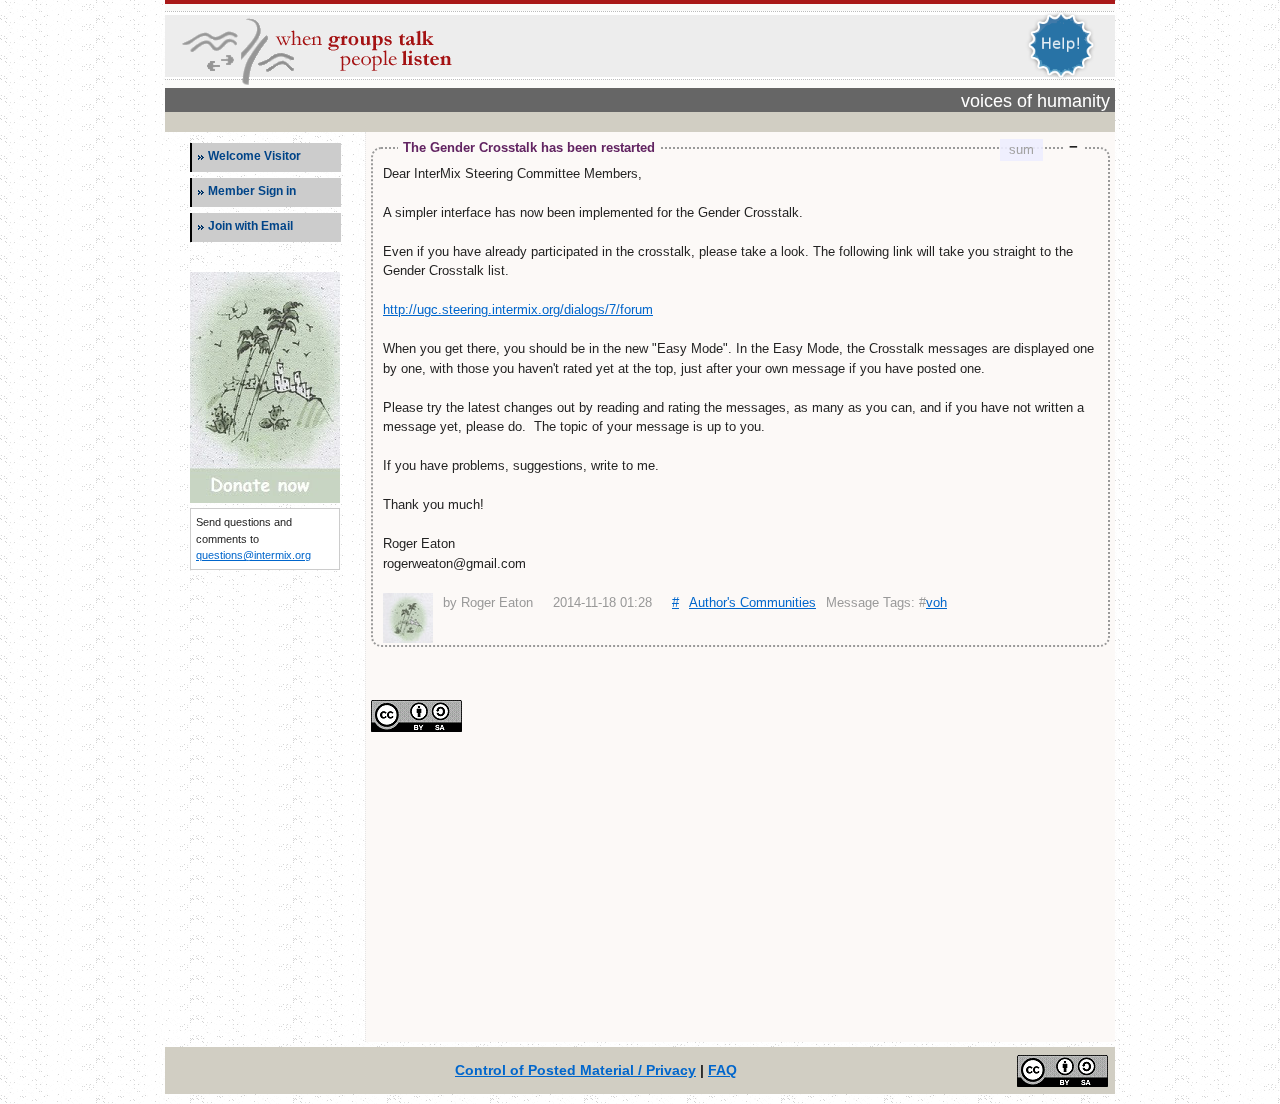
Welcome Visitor (254, 156)
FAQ (722, 1070)
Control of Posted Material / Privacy (575, 1070)
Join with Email (250, 226)
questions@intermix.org (253, 555)
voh (936, 602)
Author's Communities (752, 602)
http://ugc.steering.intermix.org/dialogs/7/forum (518, 309)
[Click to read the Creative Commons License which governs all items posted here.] (416, 727)
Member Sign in (252, 191)
